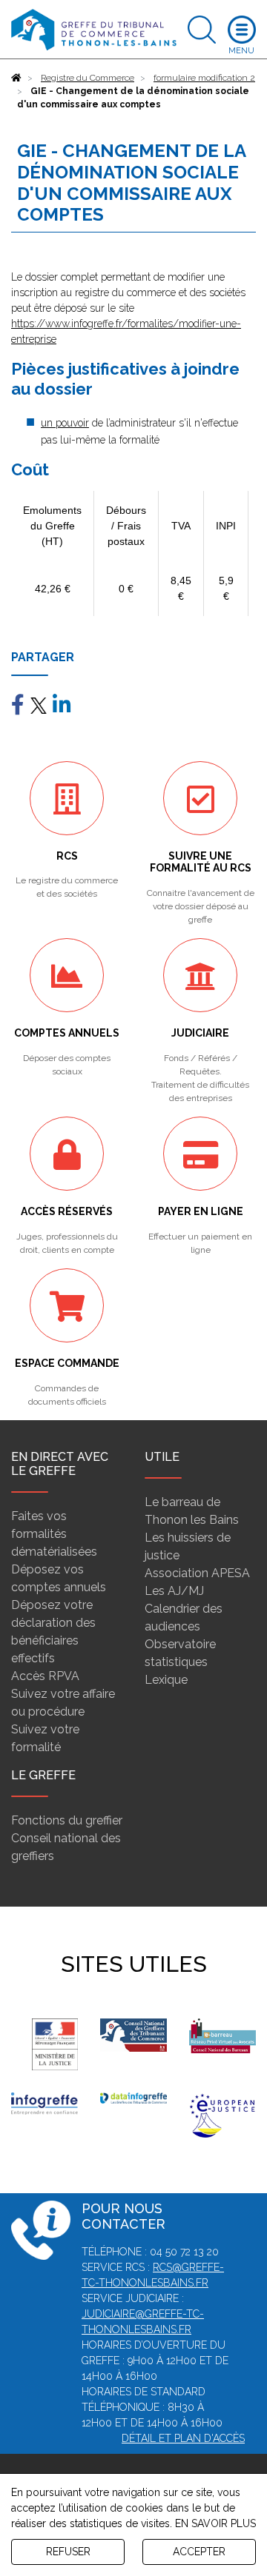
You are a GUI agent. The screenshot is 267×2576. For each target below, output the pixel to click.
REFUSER (68, 2552)
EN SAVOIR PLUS (215, 2523)
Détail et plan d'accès (183, 2438)
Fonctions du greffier (67, 1820)
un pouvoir (65, 423)
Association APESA (197, 1573)
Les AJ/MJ (174, 1591)
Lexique (166, 1680)
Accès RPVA (45, 1676)
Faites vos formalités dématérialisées (54, 1534)
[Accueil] (16, 78)
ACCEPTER (199, 2552)
